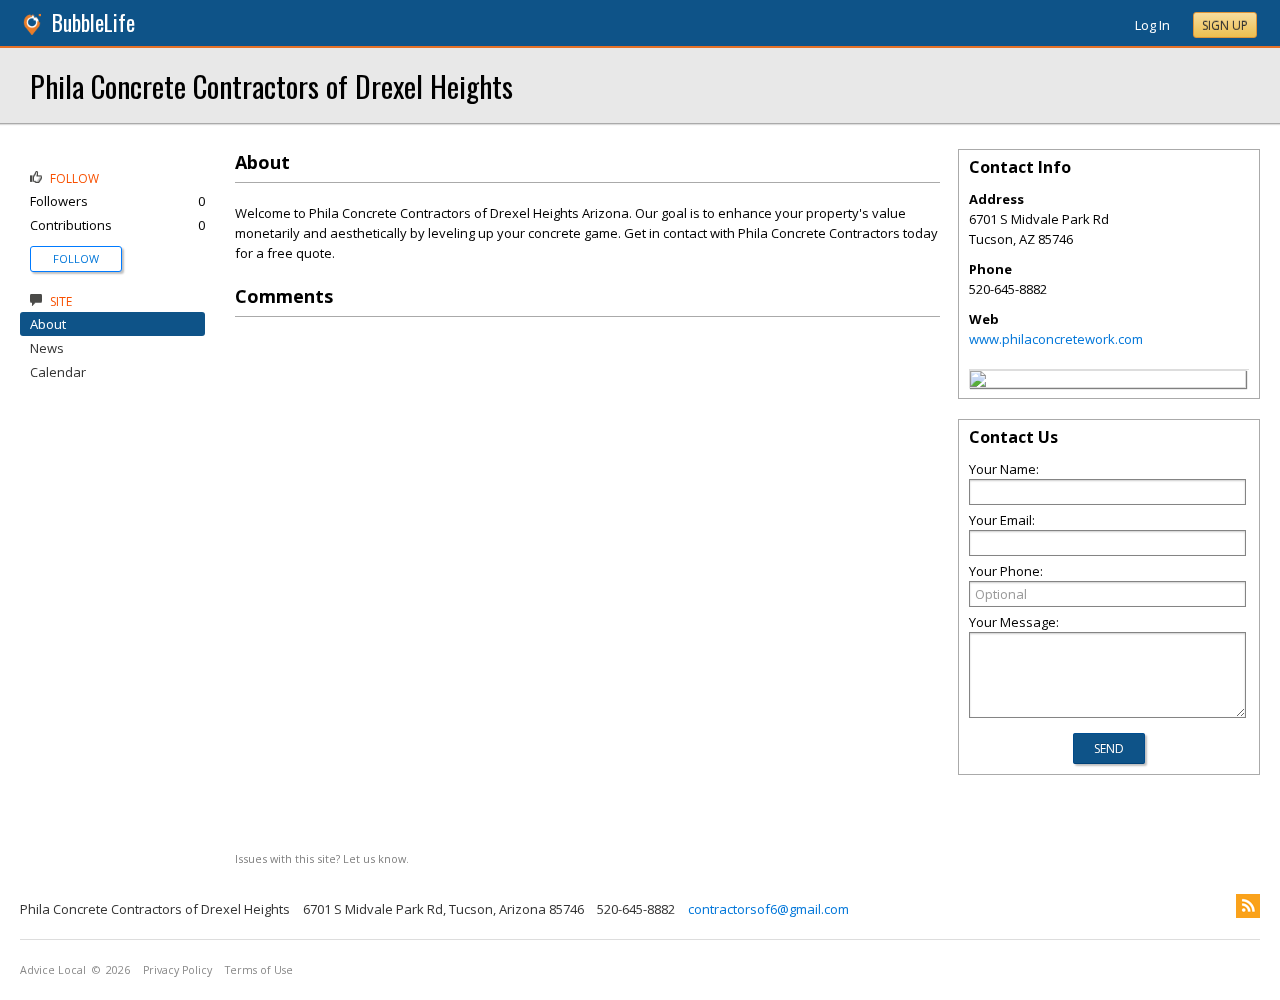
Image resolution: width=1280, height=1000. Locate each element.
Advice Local (53, 970)
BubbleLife (93, 22)
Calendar (58, 372)
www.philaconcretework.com (1056, 339)
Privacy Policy (177, 970)
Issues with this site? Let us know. (322, 858)
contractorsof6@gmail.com (768, 909)
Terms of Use (259, 970)
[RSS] (1248, 906)
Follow (76, 258)
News (47, 348)
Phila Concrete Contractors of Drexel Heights (271, 85)
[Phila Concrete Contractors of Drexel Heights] (978, 382)
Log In (1152, 25)
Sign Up (1225, 25)
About (48, 324)
